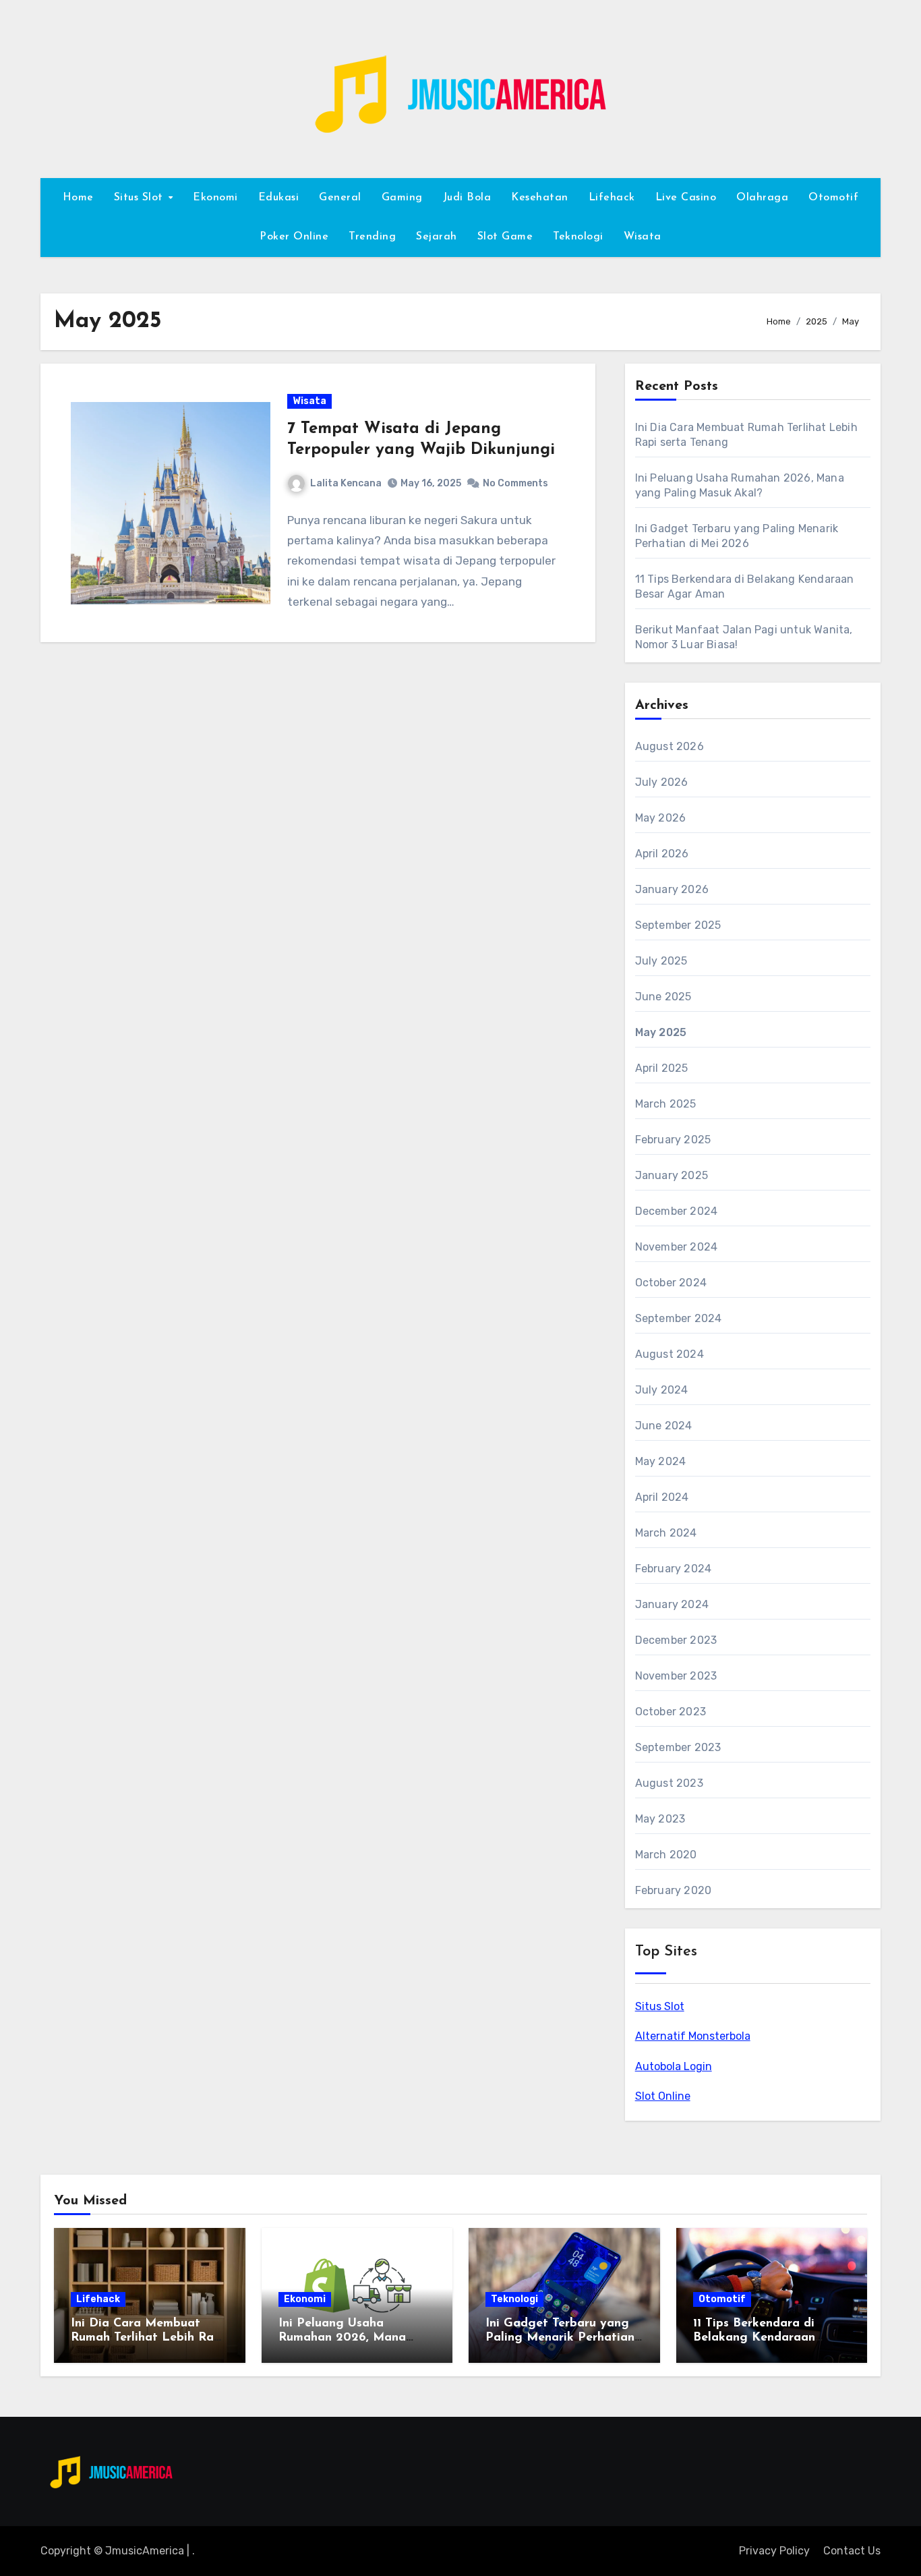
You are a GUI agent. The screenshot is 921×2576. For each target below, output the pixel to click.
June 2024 (664, 1426)
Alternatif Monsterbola (693, 2036)
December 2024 (677, 1211)
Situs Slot (660, 2006)
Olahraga (762, 198)
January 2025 (672, 1175)
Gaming (402, 198)
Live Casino (686, 198)
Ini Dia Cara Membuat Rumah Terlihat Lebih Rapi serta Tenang (148, 2338)
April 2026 (662, 854)
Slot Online (663, 2096)
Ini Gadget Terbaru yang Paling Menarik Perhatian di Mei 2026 (560, 2338)
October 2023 (671, 1712)
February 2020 (674, 1890)
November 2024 (677, 1247)
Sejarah (437, 237)
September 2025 (678, 925)
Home (78, 198)
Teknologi (578, 237)
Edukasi (279, 198)
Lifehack (612, 198)
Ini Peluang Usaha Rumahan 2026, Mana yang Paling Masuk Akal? (353, 2338)
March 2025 (666, 1104)
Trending (372, 237)
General (340, 198)
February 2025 (673, 1140)
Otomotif (833, 198)
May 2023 (660, 1819)
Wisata (643, 237)
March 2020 (666, 1855)
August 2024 (670, 1354)
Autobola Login (674, 2066)
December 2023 (676, 1640)
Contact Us (852, 2551)
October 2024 (671, 1283)
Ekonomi (215, 198)
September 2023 (678, 1747)
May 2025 (661, 1032)
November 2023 (676, 1676)
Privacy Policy (774, 2551)
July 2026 (662, 782)
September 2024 (679, 1318)
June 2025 (663, 997)
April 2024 (662, 1497)
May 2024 (661, 1461)
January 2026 (672, 889)
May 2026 (661, 818)
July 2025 (661, 961)
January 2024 (672, 1604)
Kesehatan (540, 198)
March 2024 (666, 1533)
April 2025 (662, 1068)
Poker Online (294, 237)
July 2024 (662, 1390)
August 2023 (669, 1783)
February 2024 (674, 1569)
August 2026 (670, 746)
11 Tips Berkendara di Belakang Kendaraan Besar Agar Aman (754, 2338)
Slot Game (505, 237)
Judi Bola (467, 198)
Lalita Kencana (346, 483)
